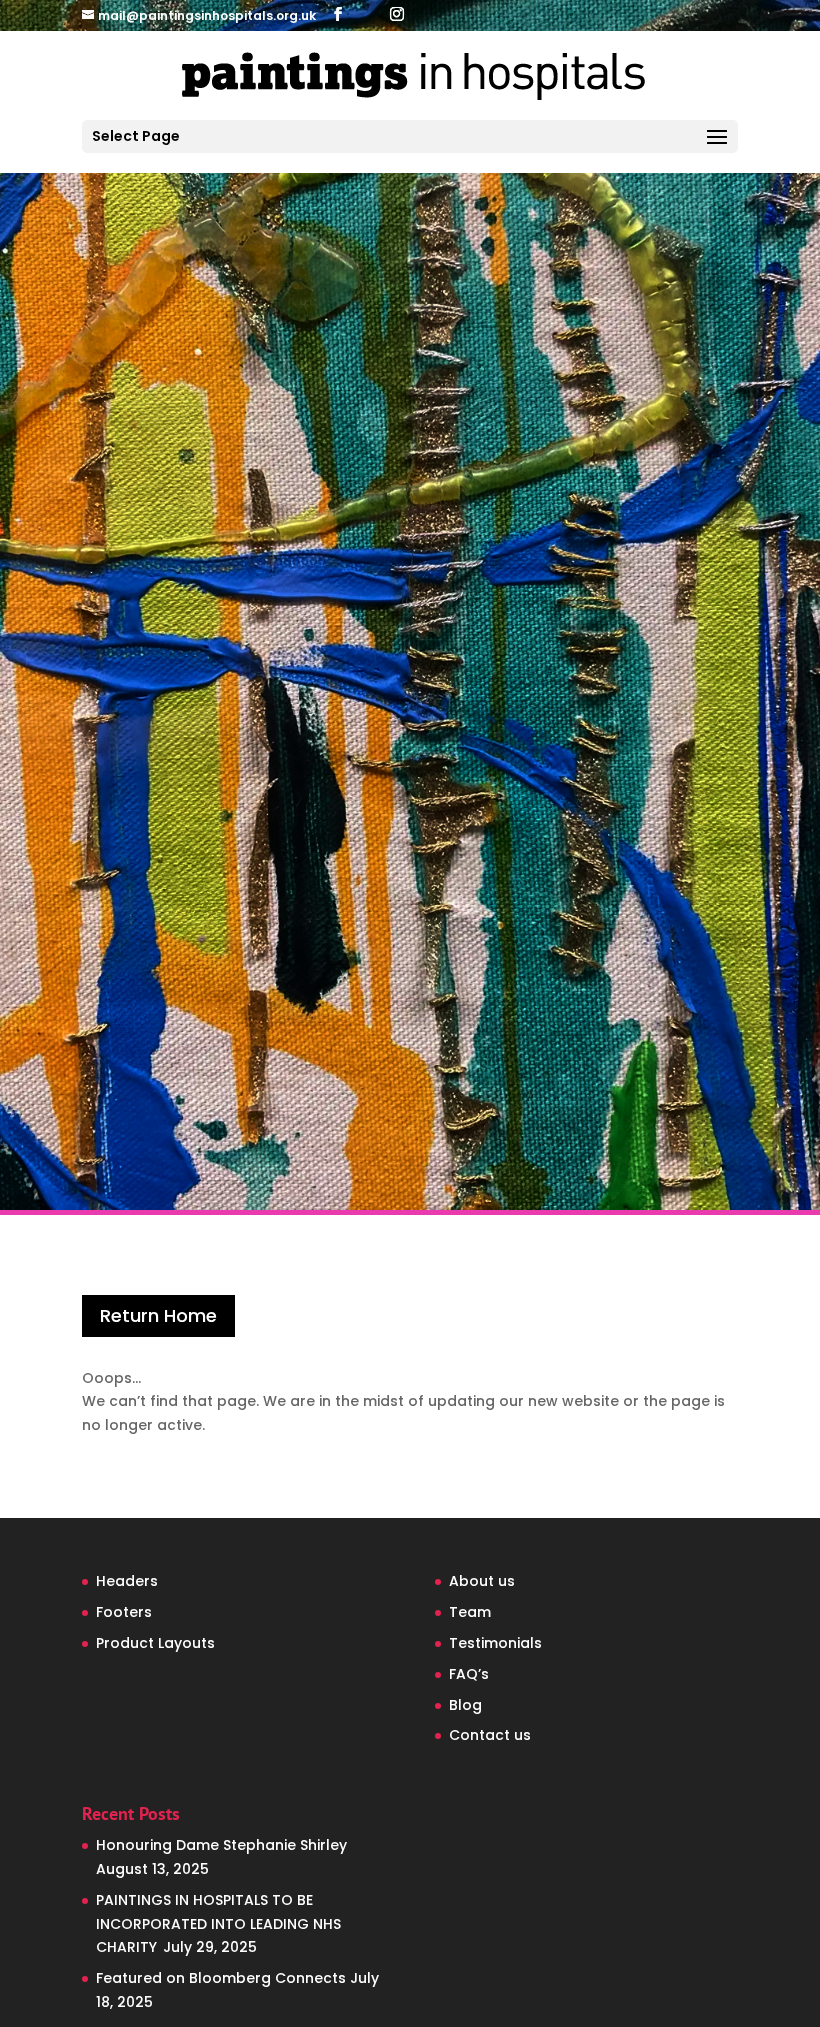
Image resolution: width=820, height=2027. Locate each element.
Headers (127, 1581)
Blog (465, 1705)
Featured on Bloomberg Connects (221, 1978)
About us (482, 1581)
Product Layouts (155, 1643)
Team (470, 1612)
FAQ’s (469, 1674)
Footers (124, 1612)
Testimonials (495, 1643)
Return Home (158, 1315)
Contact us (490, 1735)
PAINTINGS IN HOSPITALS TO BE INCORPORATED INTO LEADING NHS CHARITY (218, 1924)
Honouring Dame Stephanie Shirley (221, 1845)
